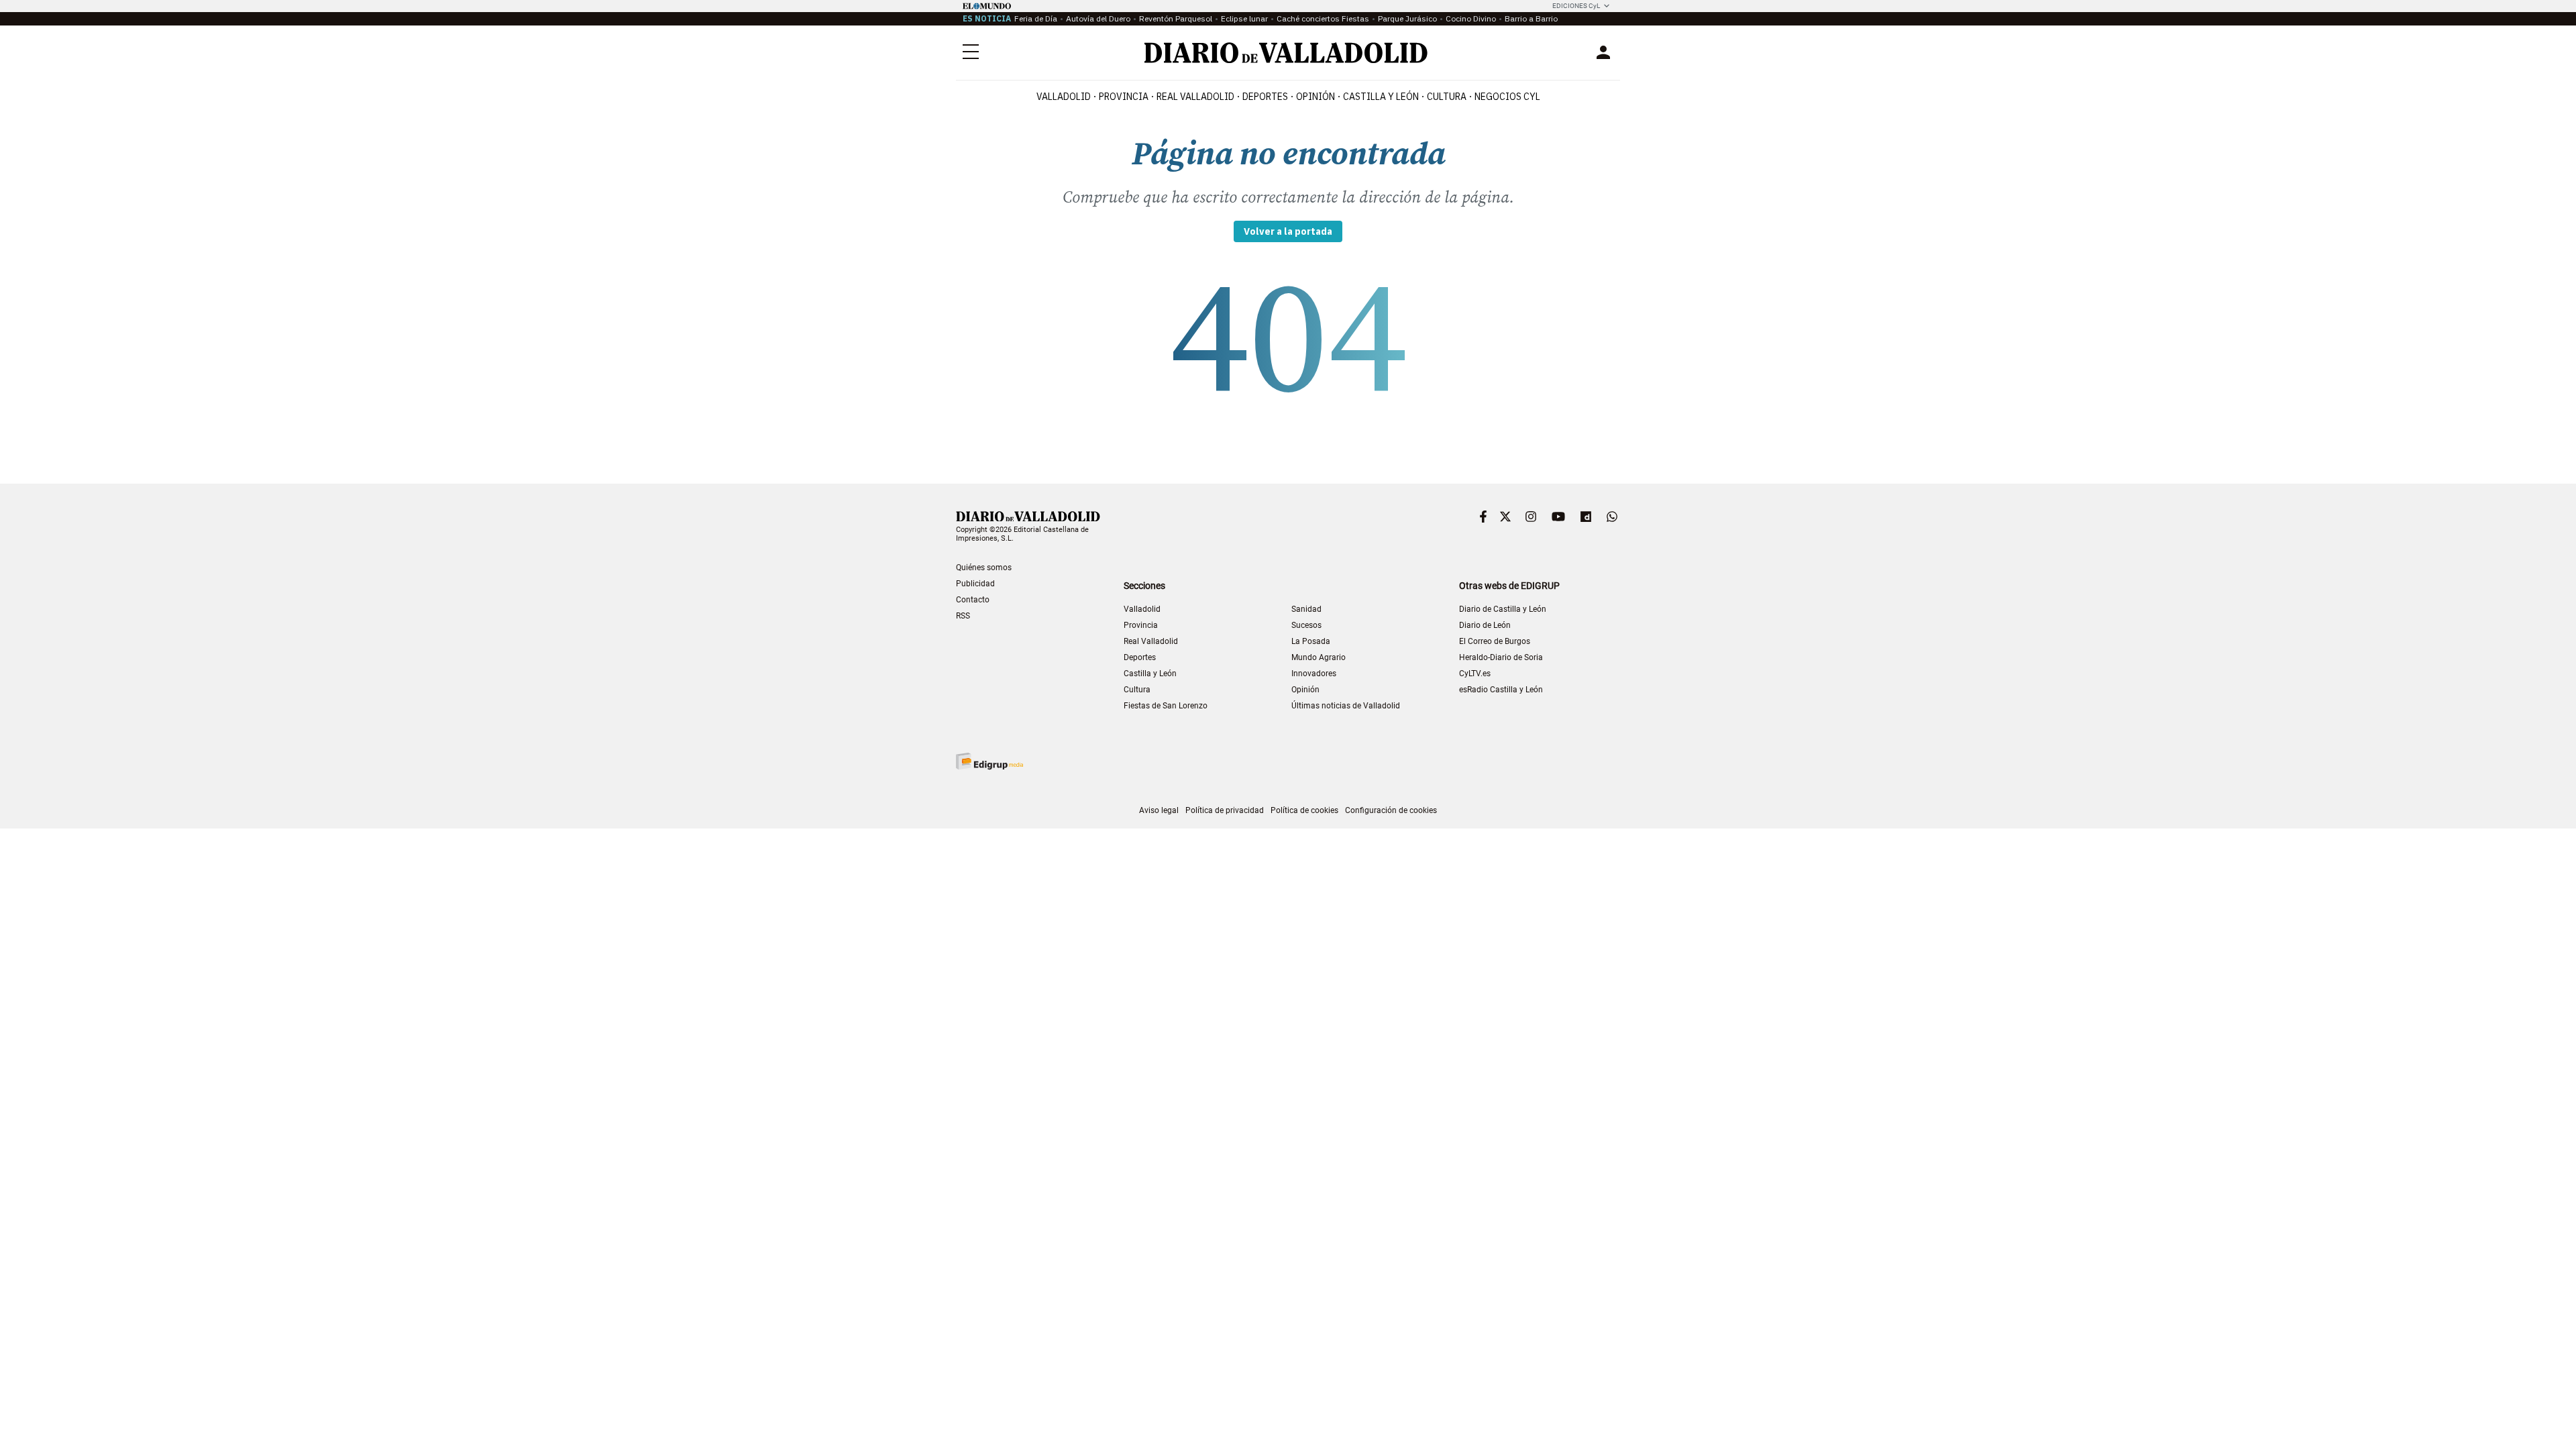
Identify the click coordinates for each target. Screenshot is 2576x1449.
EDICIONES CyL (1576, 6)
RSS (963, 616)
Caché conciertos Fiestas (1323, 18)
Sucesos (1306, 625)
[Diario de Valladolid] (1286, 53)
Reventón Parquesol (1176, 18)
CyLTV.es (1475, 674)
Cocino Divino (1471, 18)
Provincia (1124, 97)
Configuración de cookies (1391, 810)
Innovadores (1314, 674)
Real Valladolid (1195, 97)
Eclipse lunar (1244, 18)
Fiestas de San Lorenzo (1166, 706)
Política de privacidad (1225, 810)
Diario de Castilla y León (1503, 609)
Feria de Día (1036, 18)
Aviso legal (1159, 810)
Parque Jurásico (1407, 18)
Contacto (973, 600)
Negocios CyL (1507, 97)
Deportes (1265, 97)
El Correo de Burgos (1495, 641)
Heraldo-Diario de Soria (1501, 657)
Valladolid (1064, 97)
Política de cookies (1304, 810)
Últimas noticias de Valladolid (1346, 706)
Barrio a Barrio (1531, 18)
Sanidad (1306, 609)
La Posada (1311, 641)
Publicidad (975, 584)
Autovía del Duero (1098, 18)
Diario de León (1485, 625)
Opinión (1316, 97)
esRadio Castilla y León (1501, 690)
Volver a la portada (1288, 231)
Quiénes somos (984, 568)
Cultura (1447, 97)
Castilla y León (1381, 97)
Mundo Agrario (1319, 657)
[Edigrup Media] (989, 761)
